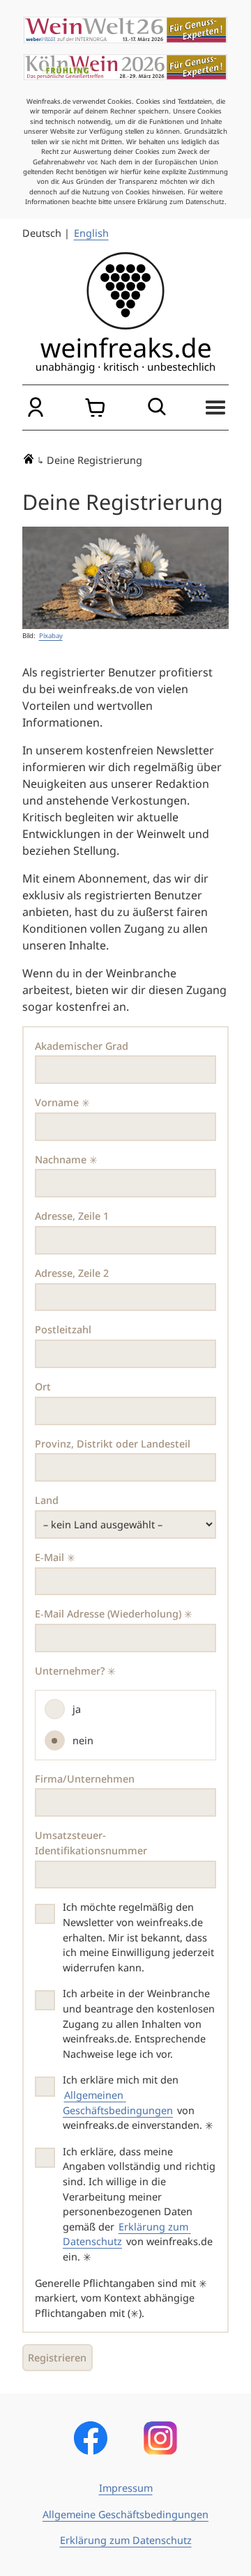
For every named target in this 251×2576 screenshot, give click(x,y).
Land (47, 1500)
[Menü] (215, 408)
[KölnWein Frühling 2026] (125, 68)
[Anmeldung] (36, 408)
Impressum (126, 2488)
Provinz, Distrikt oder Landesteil (113, 1444)
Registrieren (57, 2358)
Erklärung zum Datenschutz (126, 2540)
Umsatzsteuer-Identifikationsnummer (91, 1843)
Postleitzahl (63, 1329)
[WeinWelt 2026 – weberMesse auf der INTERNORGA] (125, 30)
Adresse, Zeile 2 (72, 1273)
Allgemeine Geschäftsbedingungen (125, 2514)
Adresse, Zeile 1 (72, 1216)
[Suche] (155, 408)
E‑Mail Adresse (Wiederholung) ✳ (114, 1614)
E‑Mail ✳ (55, 1557)
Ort (43, 1387)
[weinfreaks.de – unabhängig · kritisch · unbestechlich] (125, 313)
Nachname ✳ (66, 1159)
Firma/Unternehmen (85, 1779)
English (91, 233)
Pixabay (51, 636)
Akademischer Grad (82, 1046)
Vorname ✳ (62, 1102)
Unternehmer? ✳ (75, 1671)
